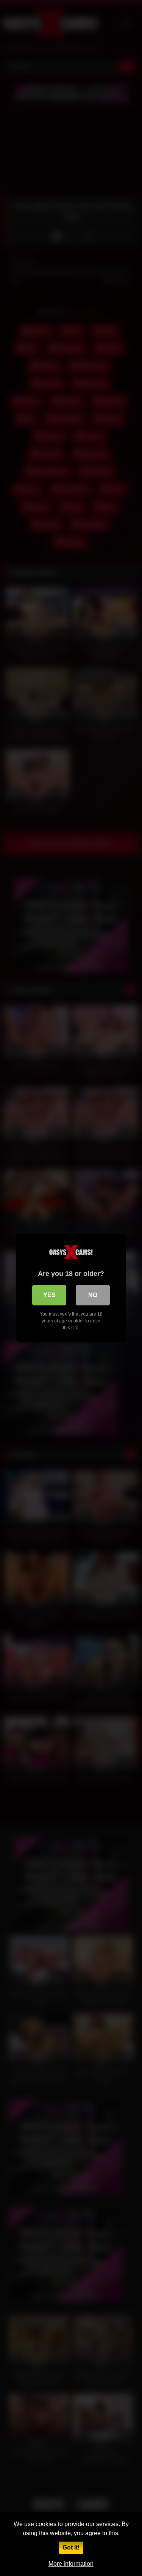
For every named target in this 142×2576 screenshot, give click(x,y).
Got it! (71, 2547)
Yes (49, 1295)
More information (71, 2564)
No (93, 1295)
